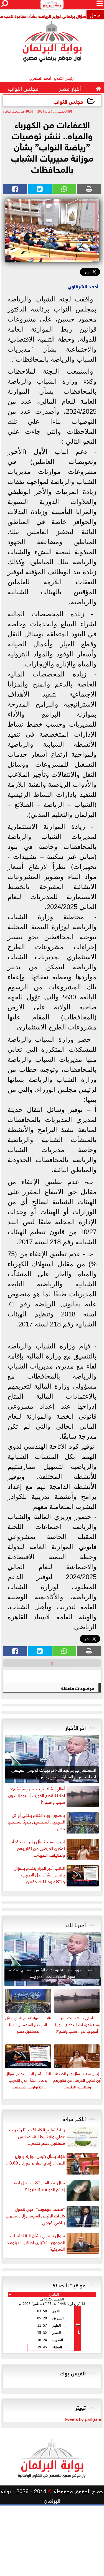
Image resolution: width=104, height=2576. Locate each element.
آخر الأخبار (76, 1727)
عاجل (95, 14)
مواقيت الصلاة (69, 2284)
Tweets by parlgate (83, 2419)
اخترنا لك (76, 1924)
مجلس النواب (68, 101)
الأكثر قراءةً (74, 2118)
